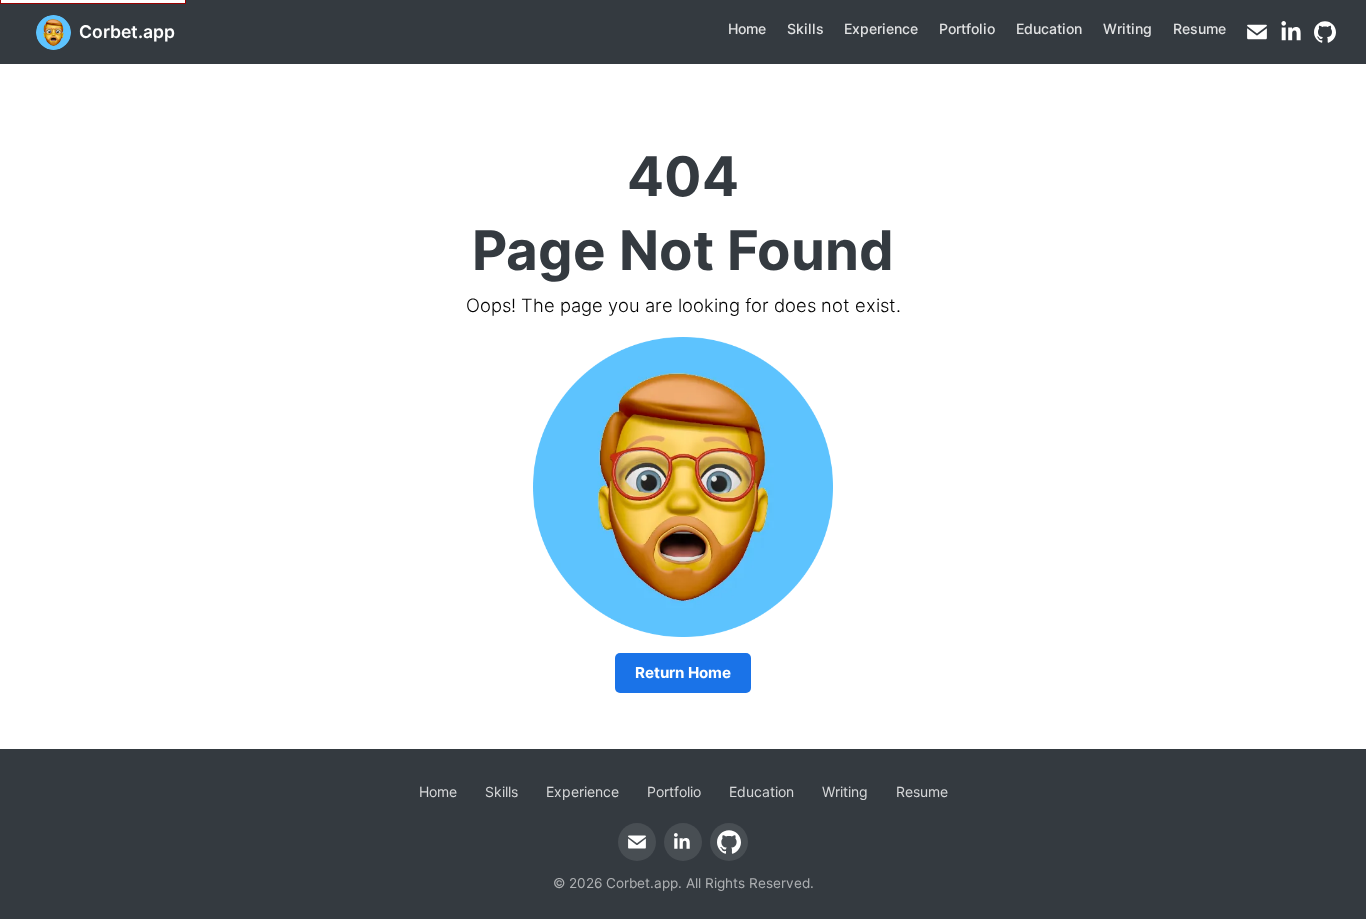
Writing (1127, 28)
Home (747, 28)
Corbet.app (127, 31)
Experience (881, 28)
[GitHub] (1325, 32)
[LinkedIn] (1291, 32)
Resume (1199, 28)
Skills (805, 28)
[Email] (1257, 32)
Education (1049, 28)
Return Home (683, 672)
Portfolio (967, 28)
